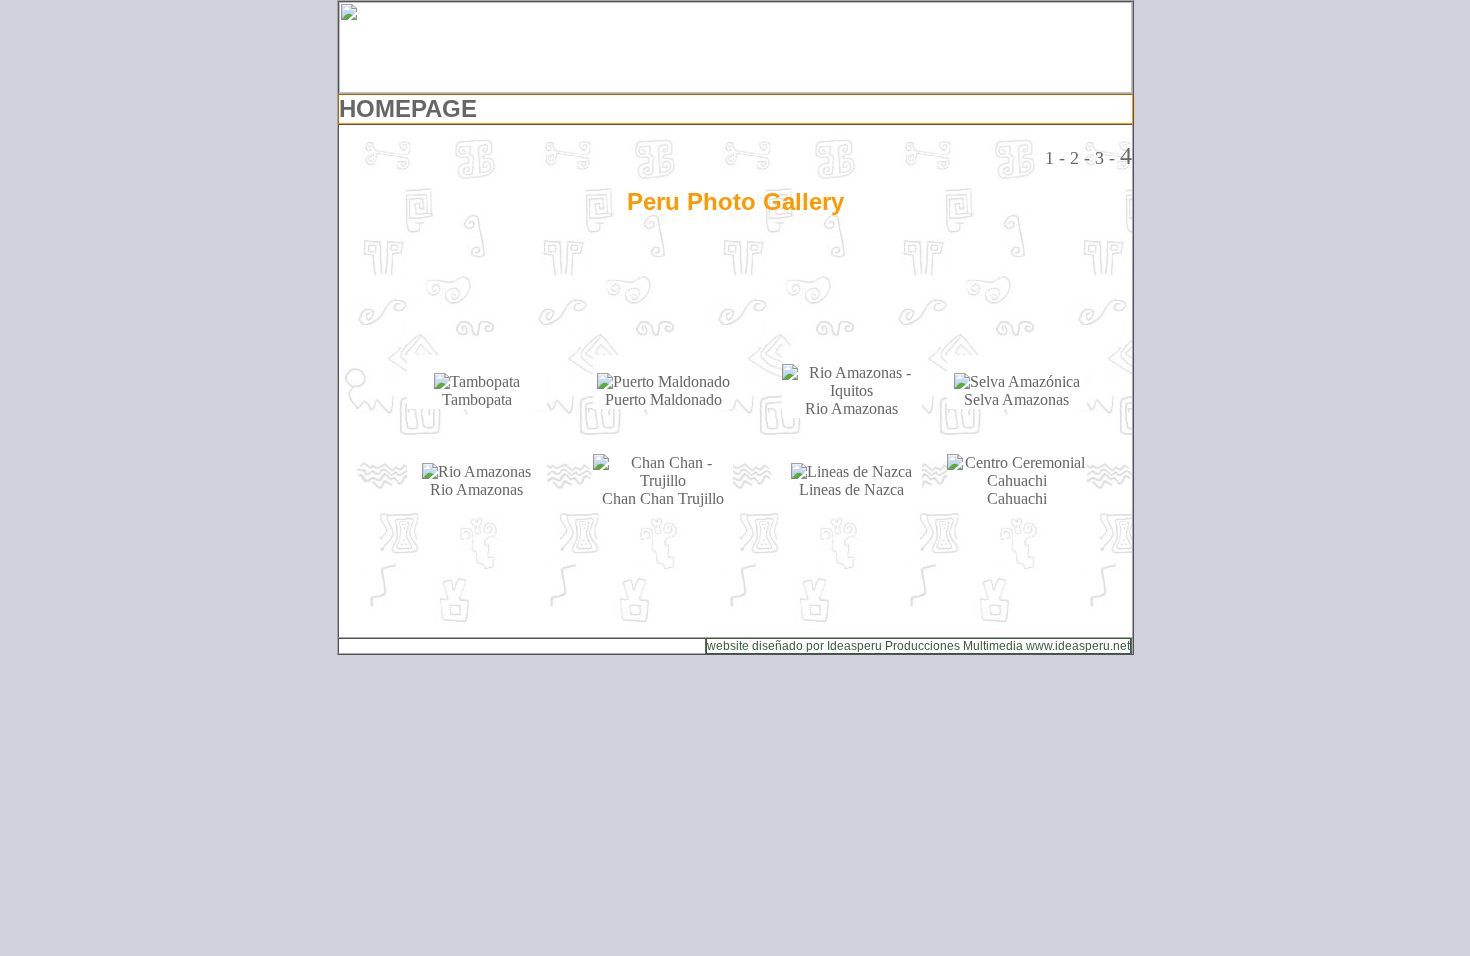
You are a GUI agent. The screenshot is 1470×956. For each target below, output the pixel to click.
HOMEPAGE (408, 108)
